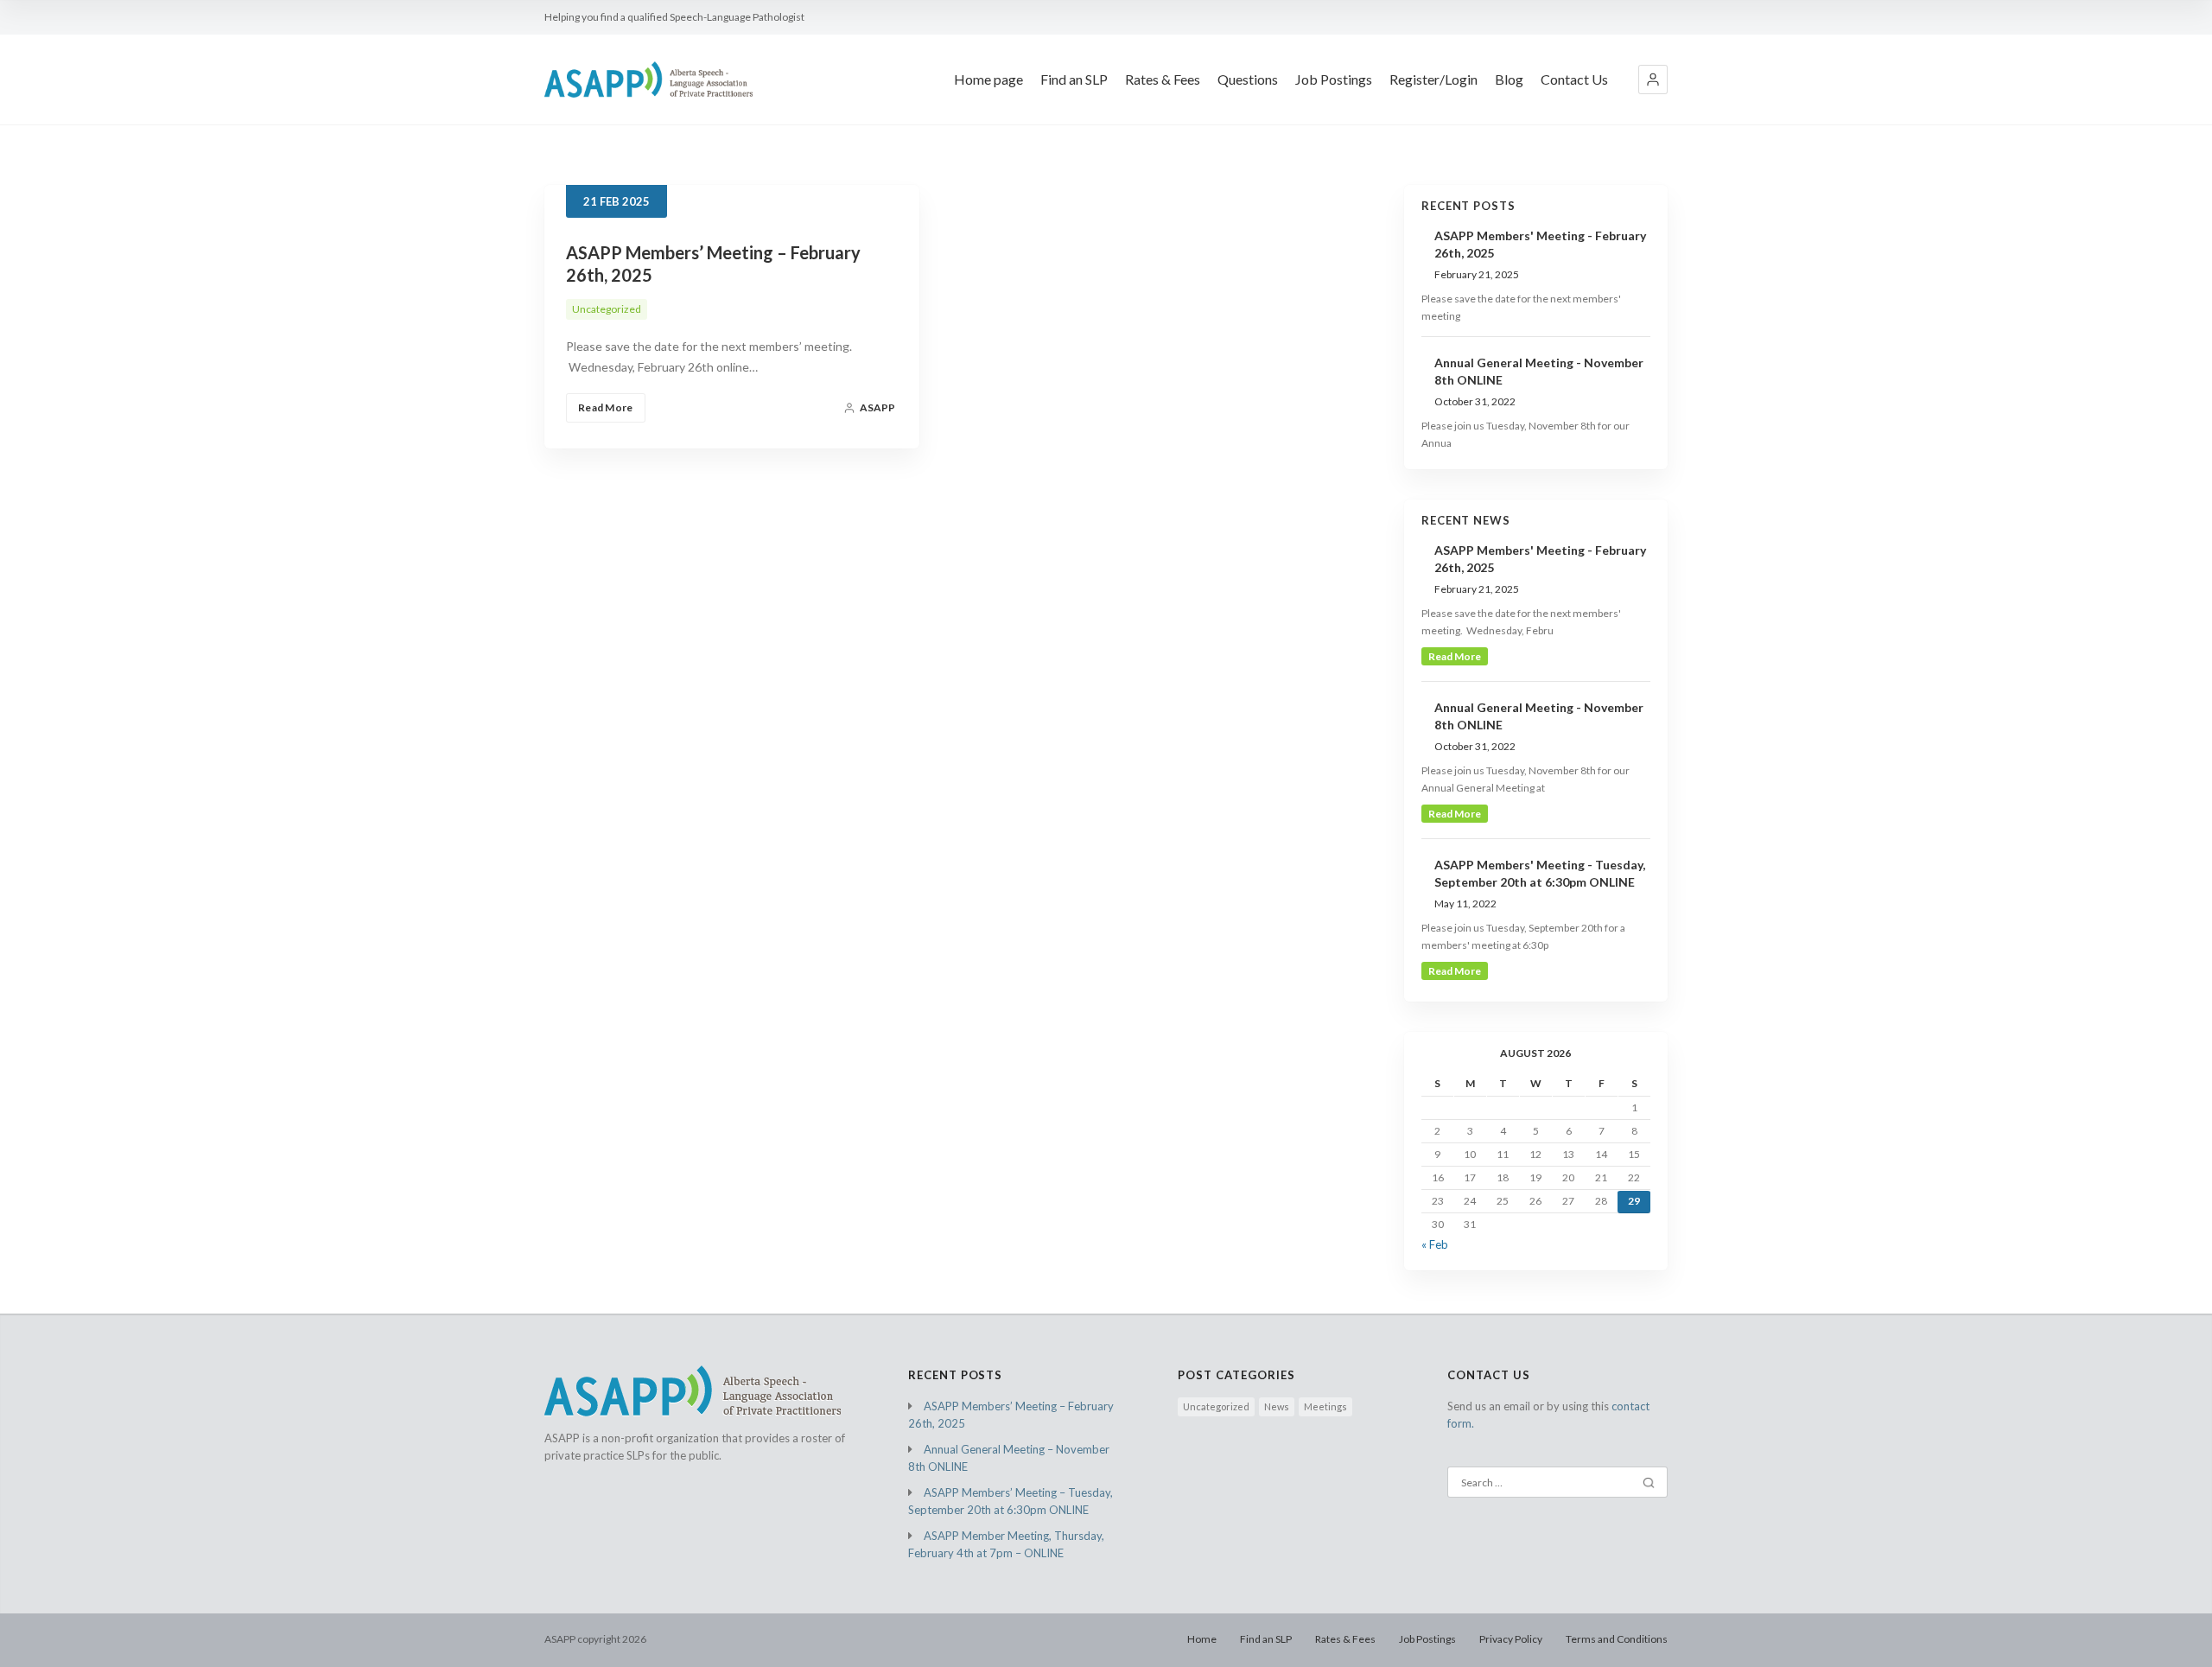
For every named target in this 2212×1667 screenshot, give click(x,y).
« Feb (1435, 1244)
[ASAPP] (648, 79)
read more (1455, 656)
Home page (988, 79)
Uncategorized (607, 309)
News (1277, 1406)
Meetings (1325, 1406)
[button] (1653, 80)
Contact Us (1574, 79)
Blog (1509, 79)
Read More (606, 407)
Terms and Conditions (1617, 1639)
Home (1202, 1639)
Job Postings (1334, 79)
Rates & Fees (1163, 79)
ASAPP (877, 407)
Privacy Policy (1511, 1639)
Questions (1248, 79)
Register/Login (1433, 79)
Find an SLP (1074, 79)
